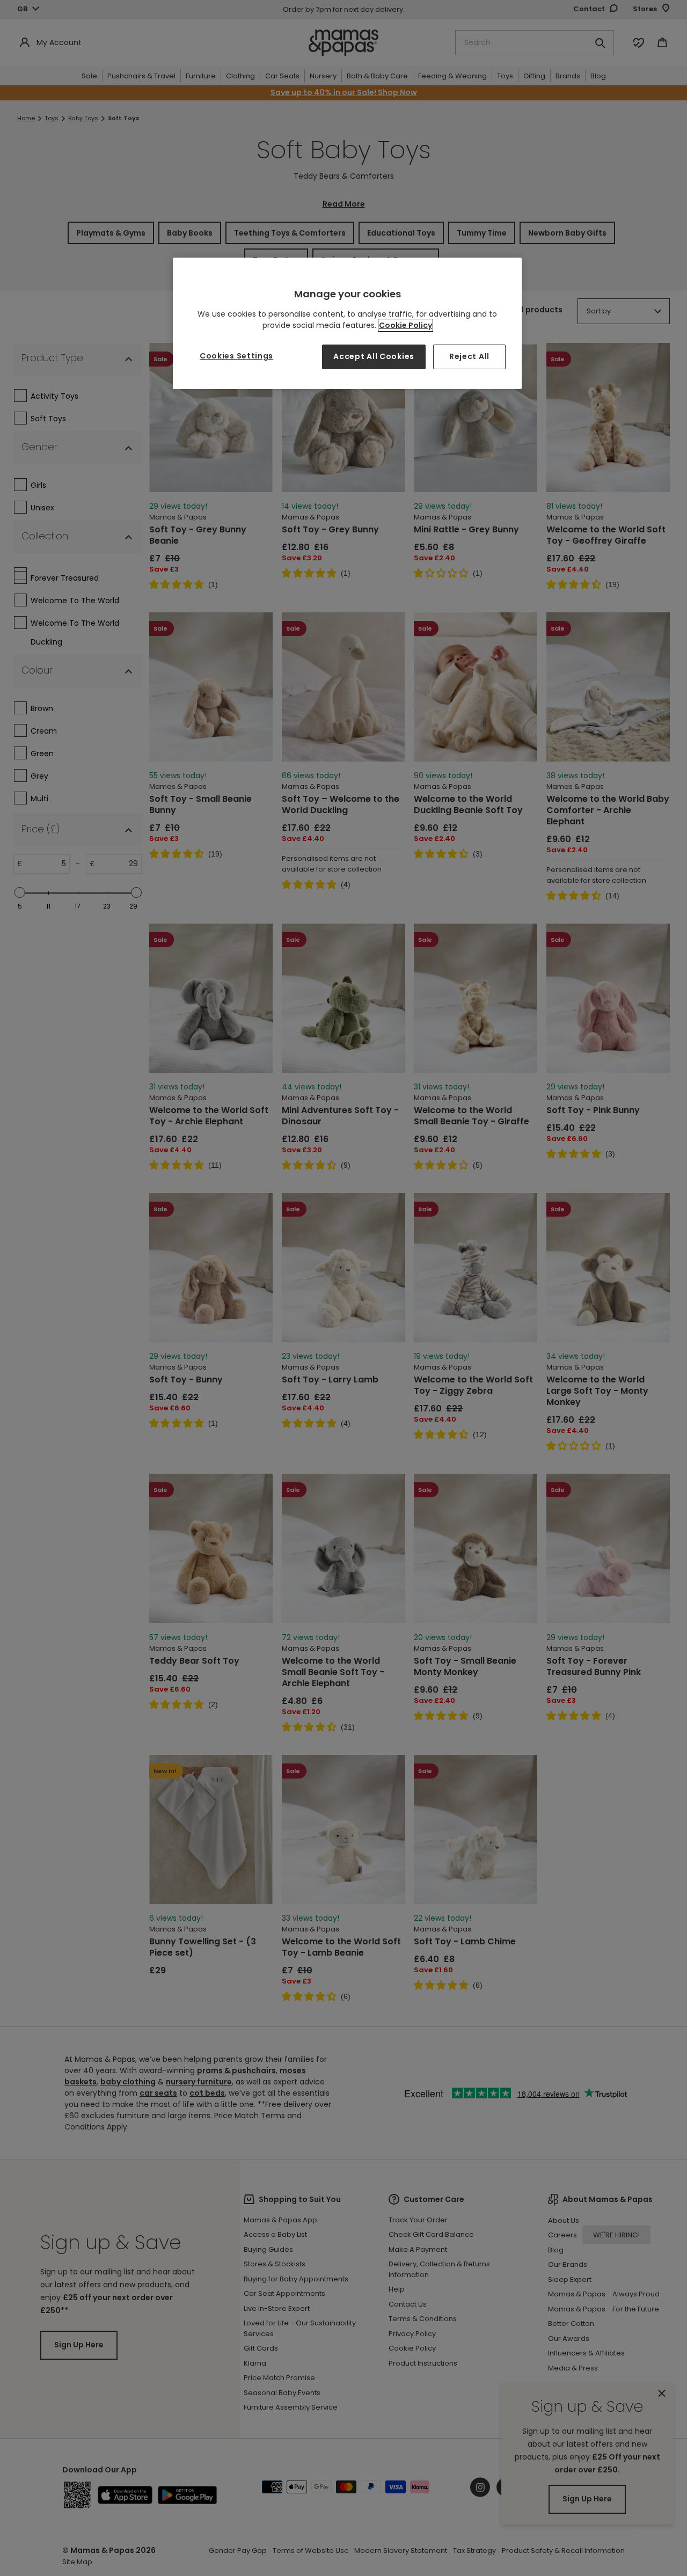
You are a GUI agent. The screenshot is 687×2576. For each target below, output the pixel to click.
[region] (347, 323)
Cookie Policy (405, 325)
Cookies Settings (236, 356)
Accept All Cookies (374, 356)
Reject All (469, 356)
